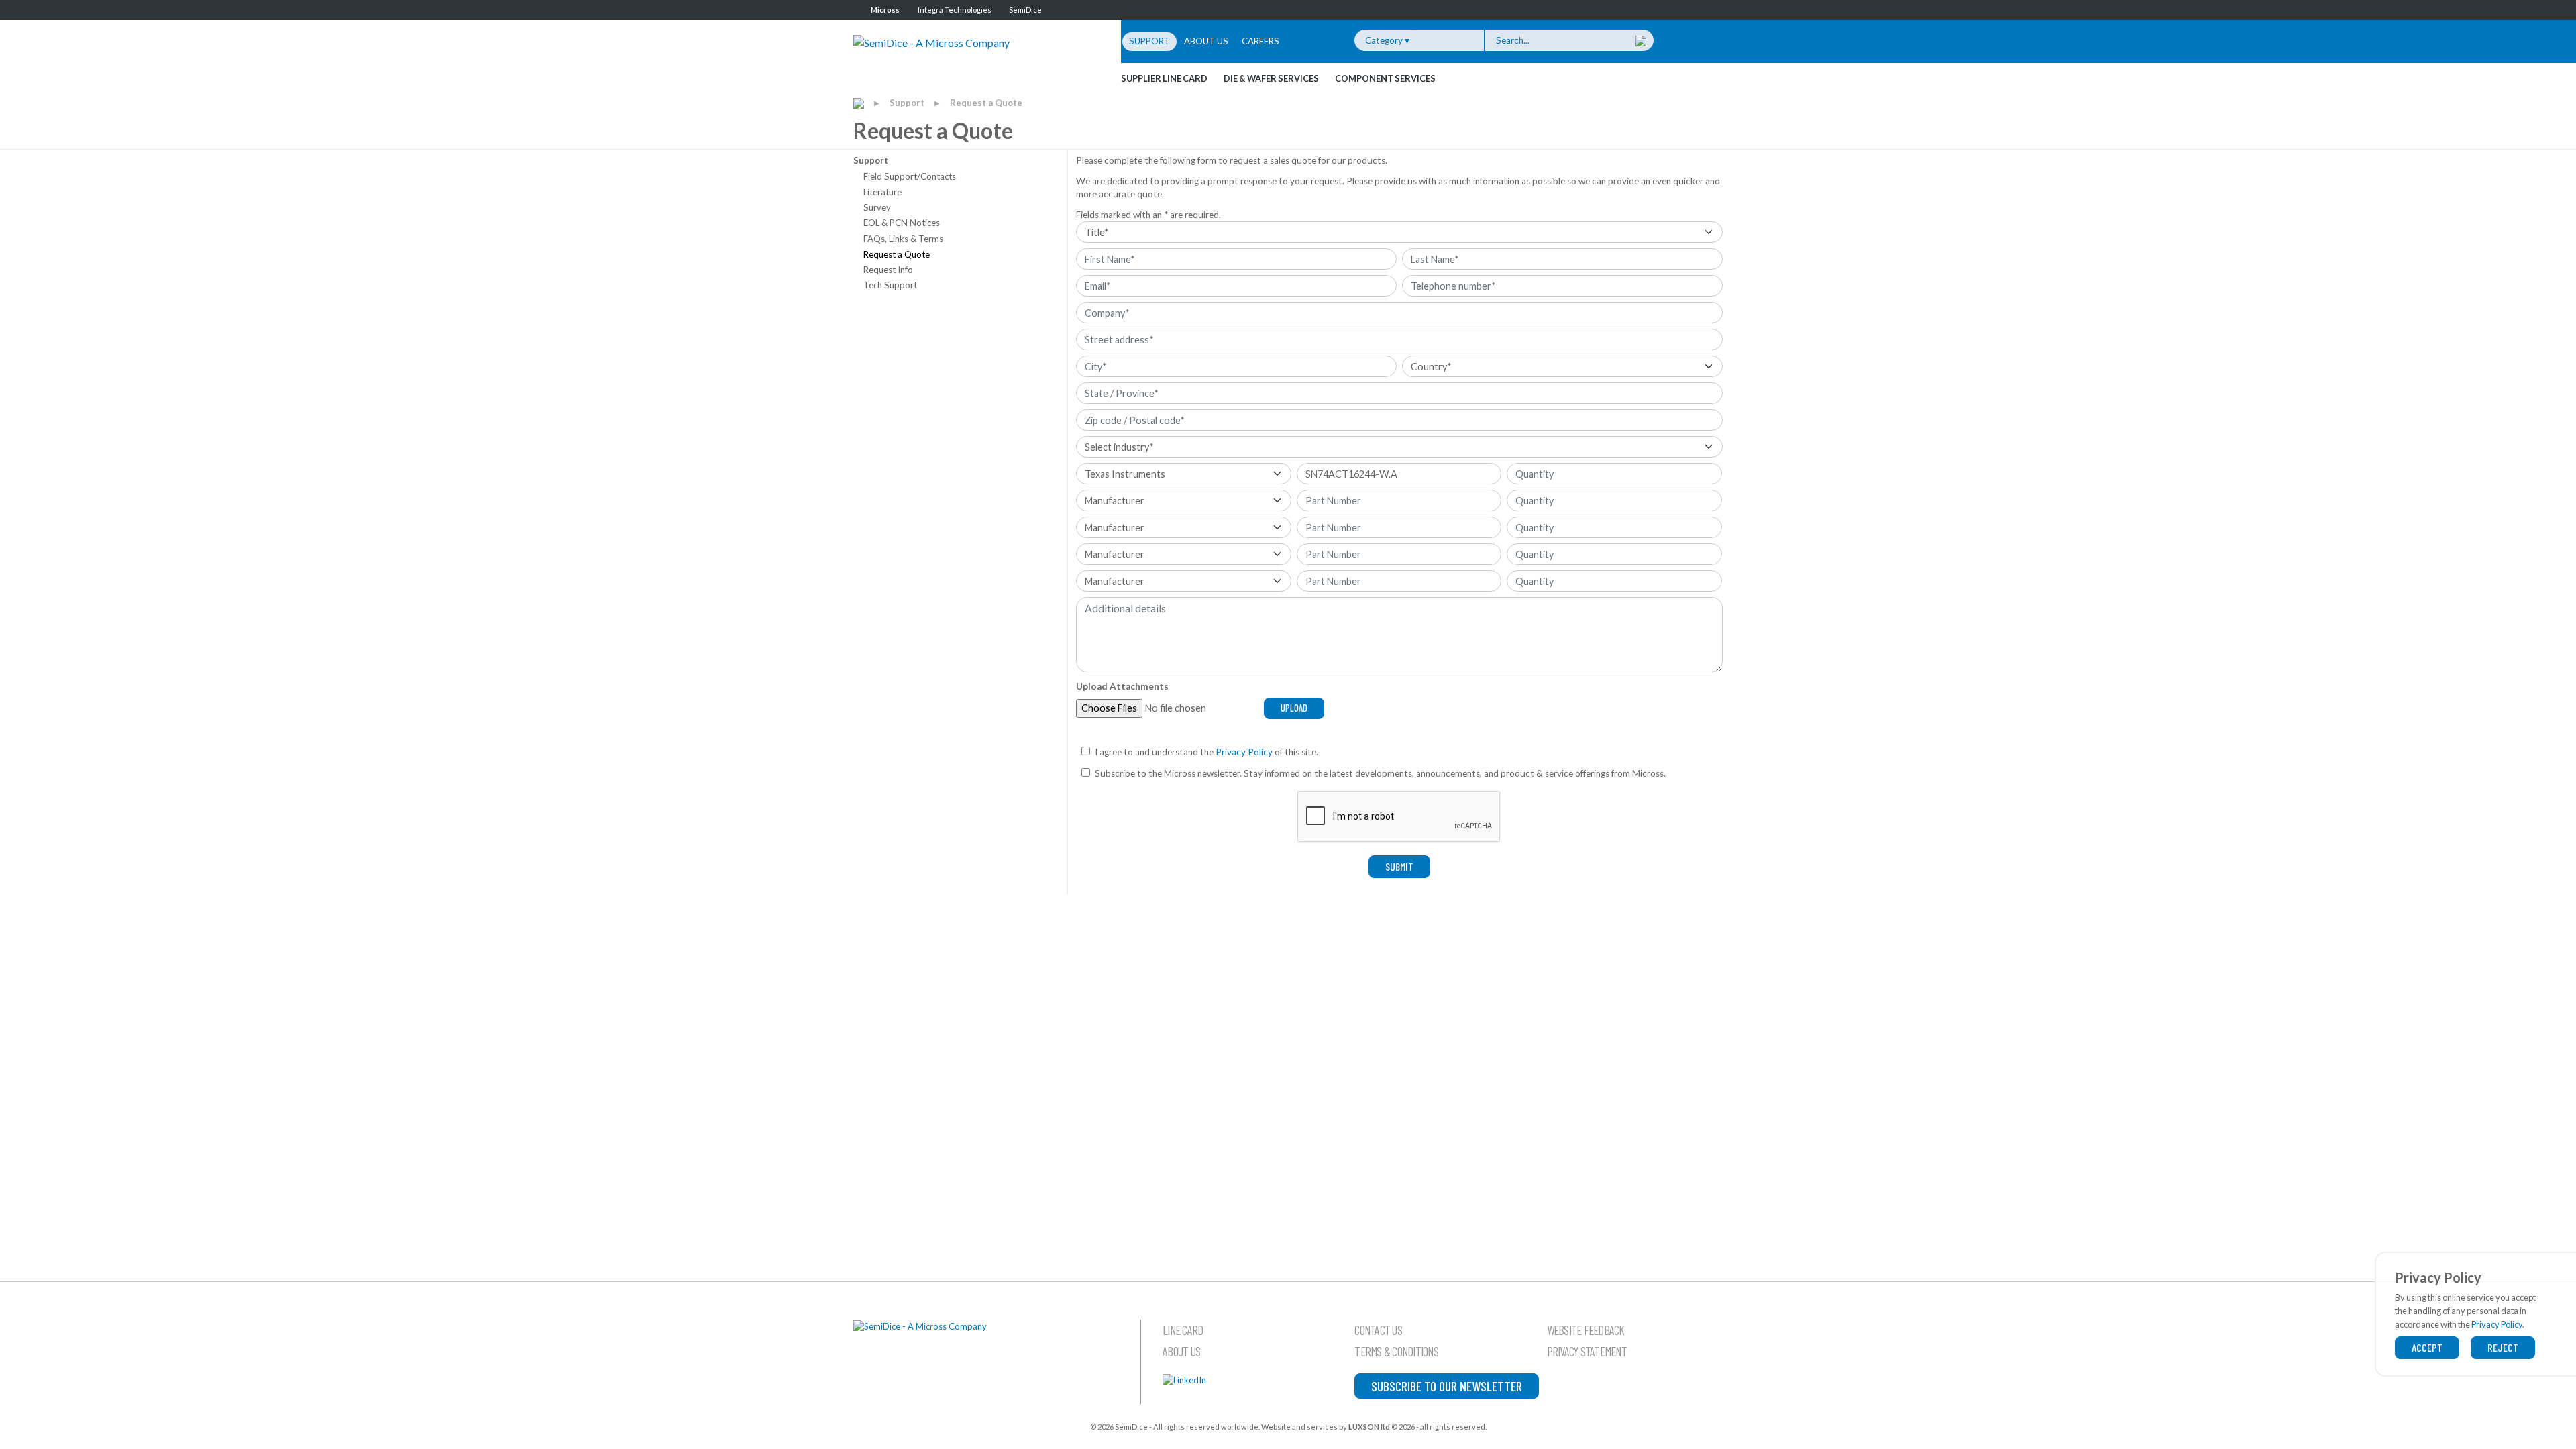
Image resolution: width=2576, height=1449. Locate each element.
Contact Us (1378, 1330)
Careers (1260, 41)
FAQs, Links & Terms (903, 239)
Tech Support (890, 285)
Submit (1399, 866)
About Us (1206, 41)
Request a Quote (986, 103)
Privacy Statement (1587, 1352)
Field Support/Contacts (910, 176)
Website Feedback (1586, 1330)
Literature (882, 192)
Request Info (888, 270)
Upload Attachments (1122, 686)
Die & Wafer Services (1271, 78)
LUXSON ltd (1369, 1427)
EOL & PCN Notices (902, 223)
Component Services (1385, 78)
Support (1149, 41)
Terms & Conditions (1396, 1352)
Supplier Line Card (1164, 78)
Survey (877, 207)
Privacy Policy (1244, 752)
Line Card (1183, 1330)
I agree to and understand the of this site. (1206, 752)
